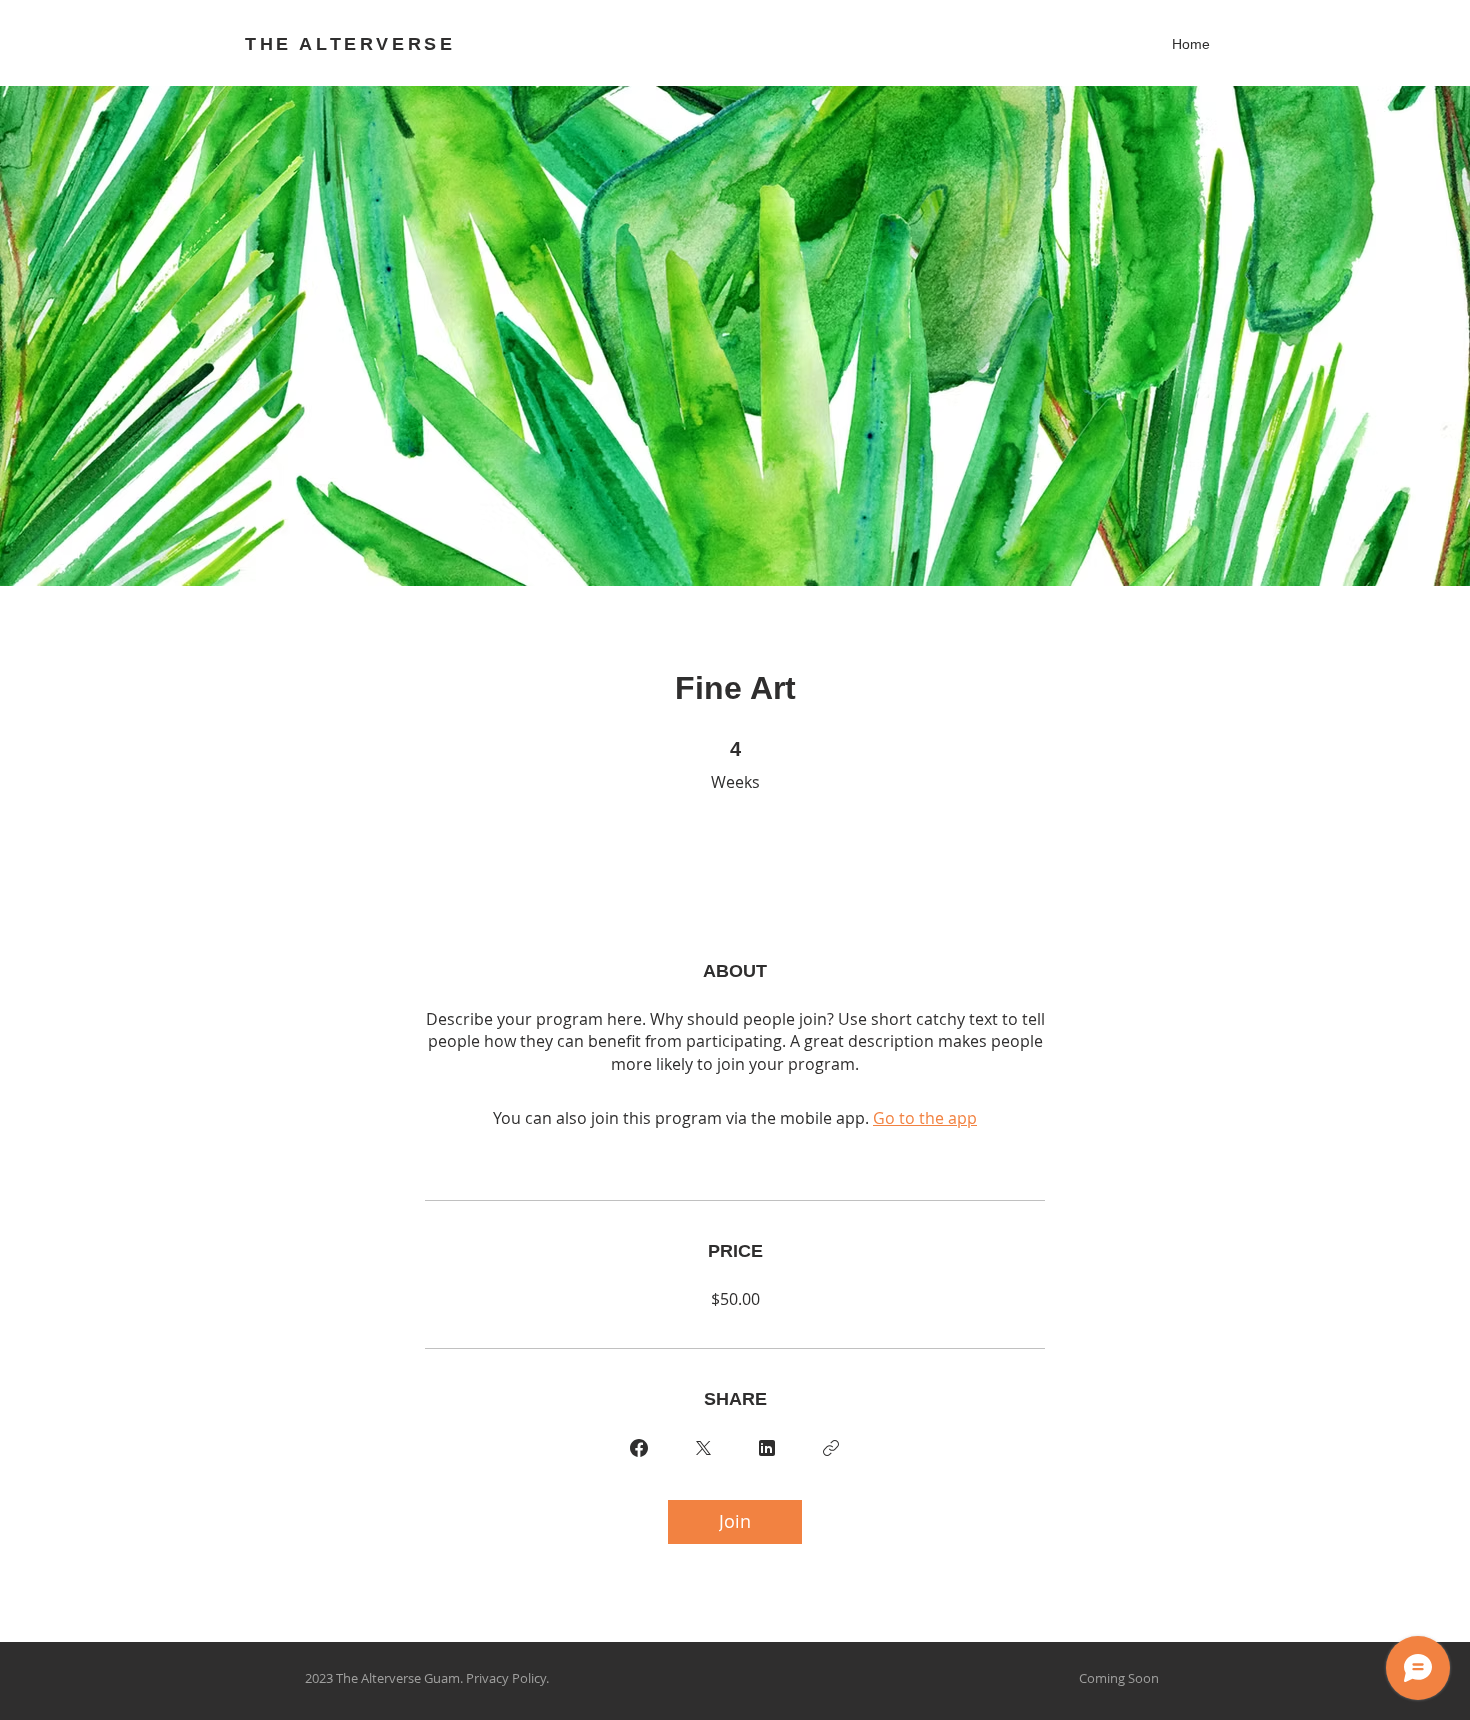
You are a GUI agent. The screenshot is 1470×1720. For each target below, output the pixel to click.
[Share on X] (703, 1448)
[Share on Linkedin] (767, 1448)
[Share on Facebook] (639, 1448)
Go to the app (925, 1118)
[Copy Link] (831, 1448)
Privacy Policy (506, 1678)
